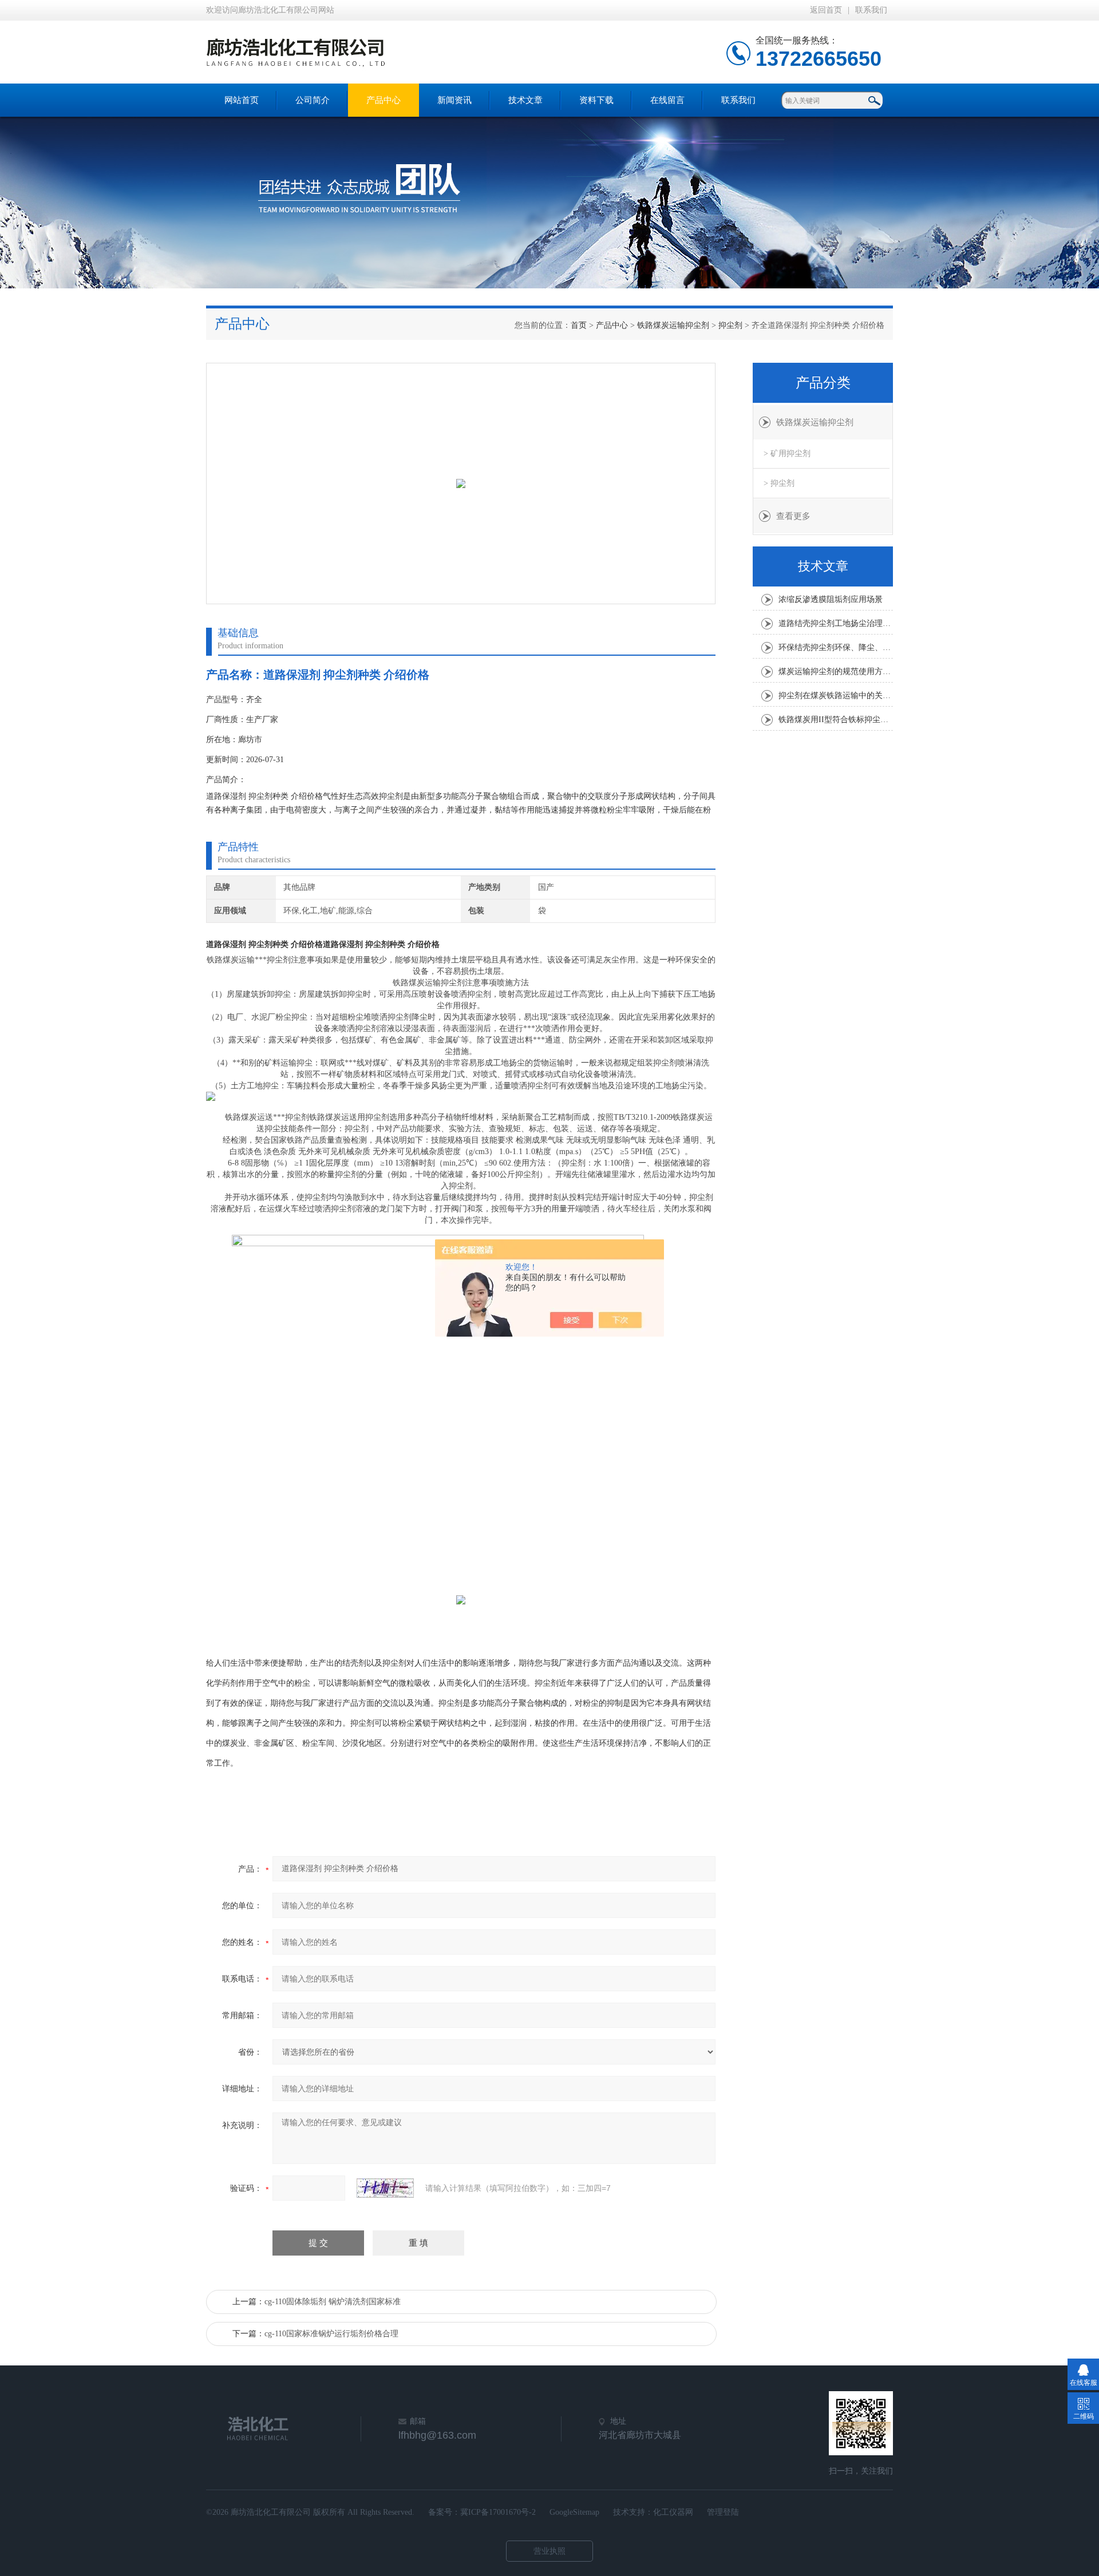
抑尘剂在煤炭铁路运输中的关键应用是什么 (836, 695)
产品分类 (823, 383)
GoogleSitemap (574, 2512)
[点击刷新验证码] (385, 2188)
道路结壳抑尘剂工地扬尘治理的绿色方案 (836, 623)
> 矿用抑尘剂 (787, 453)
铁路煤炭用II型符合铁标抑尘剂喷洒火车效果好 (836, 720)
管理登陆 (723, 2512)
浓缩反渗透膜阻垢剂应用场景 (831, 599)
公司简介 (313, 100)
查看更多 (793, 516)
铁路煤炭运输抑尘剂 (673, 325)
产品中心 (384, 100)
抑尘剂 (730, 325)
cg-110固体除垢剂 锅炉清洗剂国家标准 (333, 2302)
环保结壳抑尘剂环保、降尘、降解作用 (836, 647)
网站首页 (242, 100)
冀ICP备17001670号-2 (498, 2512)
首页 (579, 325)
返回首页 (826, 10)
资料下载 (596, 100)
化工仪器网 (673, 2512)
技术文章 (525, 100)
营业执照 (549, 2551)
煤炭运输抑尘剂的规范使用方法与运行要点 (836, 671)
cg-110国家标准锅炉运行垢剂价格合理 (331, 2334)
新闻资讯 (454, 100)
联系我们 (871, 10)
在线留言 (667, 100)
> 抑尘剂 (779, 483)
